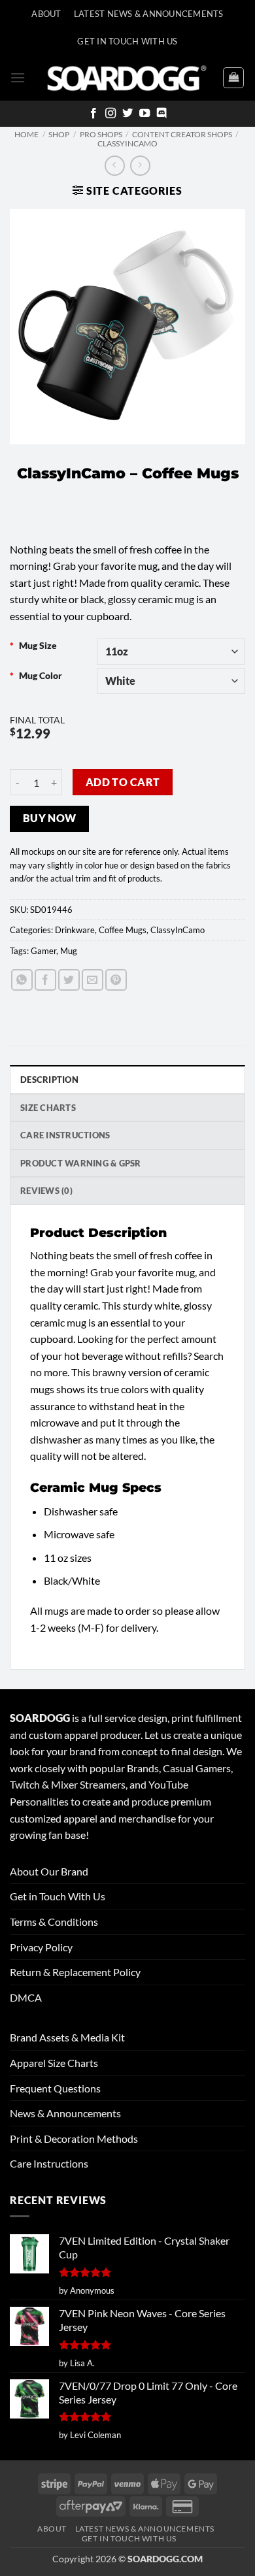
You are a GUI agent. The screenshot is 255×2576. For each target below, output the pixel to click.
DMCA (26, 1997)
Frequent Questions (55, 2088)
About (46, 14)
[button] (18, 77)
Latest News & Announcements (149, 14)
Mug (69, 951)
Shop (59, 134)
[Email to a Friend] (93, 980)
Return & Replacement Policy (75, 1972)
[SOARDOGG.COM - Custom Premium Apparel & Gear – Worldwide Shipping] (127, 77)
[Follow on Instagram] (110, 114)
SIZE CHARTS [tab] (48, 1108)
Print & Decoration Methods (74, 2138)
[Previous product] (140, 166)
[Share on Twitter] (69, 980)
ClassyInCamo (127, 143)
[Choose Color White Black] (171, 681)
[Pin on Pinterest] (116, 980)
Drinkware (75, 930)
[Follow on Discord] (161, 114)
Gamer (43, 951)
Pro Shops (101, 134)
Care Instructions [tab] (65, 1135)
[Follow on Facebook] (93, 114)
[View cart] (233, 78)
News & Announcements (65, 2113)
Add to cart (123, 782)
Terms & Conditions (54, 1922)
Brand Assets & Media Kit (67, 2037)
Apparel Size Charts (54, 2063)
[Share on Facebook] (45, 980)
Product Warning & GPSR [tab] (81, 1163)
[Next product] (115, 166)
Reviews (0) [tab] (46, 1191)
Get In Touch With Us (127, 41)
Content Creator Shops (182, 134)
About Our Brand (49, 1871)
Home (26, 134)
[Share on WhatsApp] (22, 980)
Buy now (50, 818)
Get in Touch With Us (58, 1896)
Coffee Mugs (123, 930)
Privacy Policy (41, 1947)
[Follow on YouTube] (144, 114)
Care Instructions (49, 2163)
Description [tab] (49, 1080)
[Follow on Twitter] (127, 114)
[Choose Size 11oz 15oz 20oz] (171, 651)
